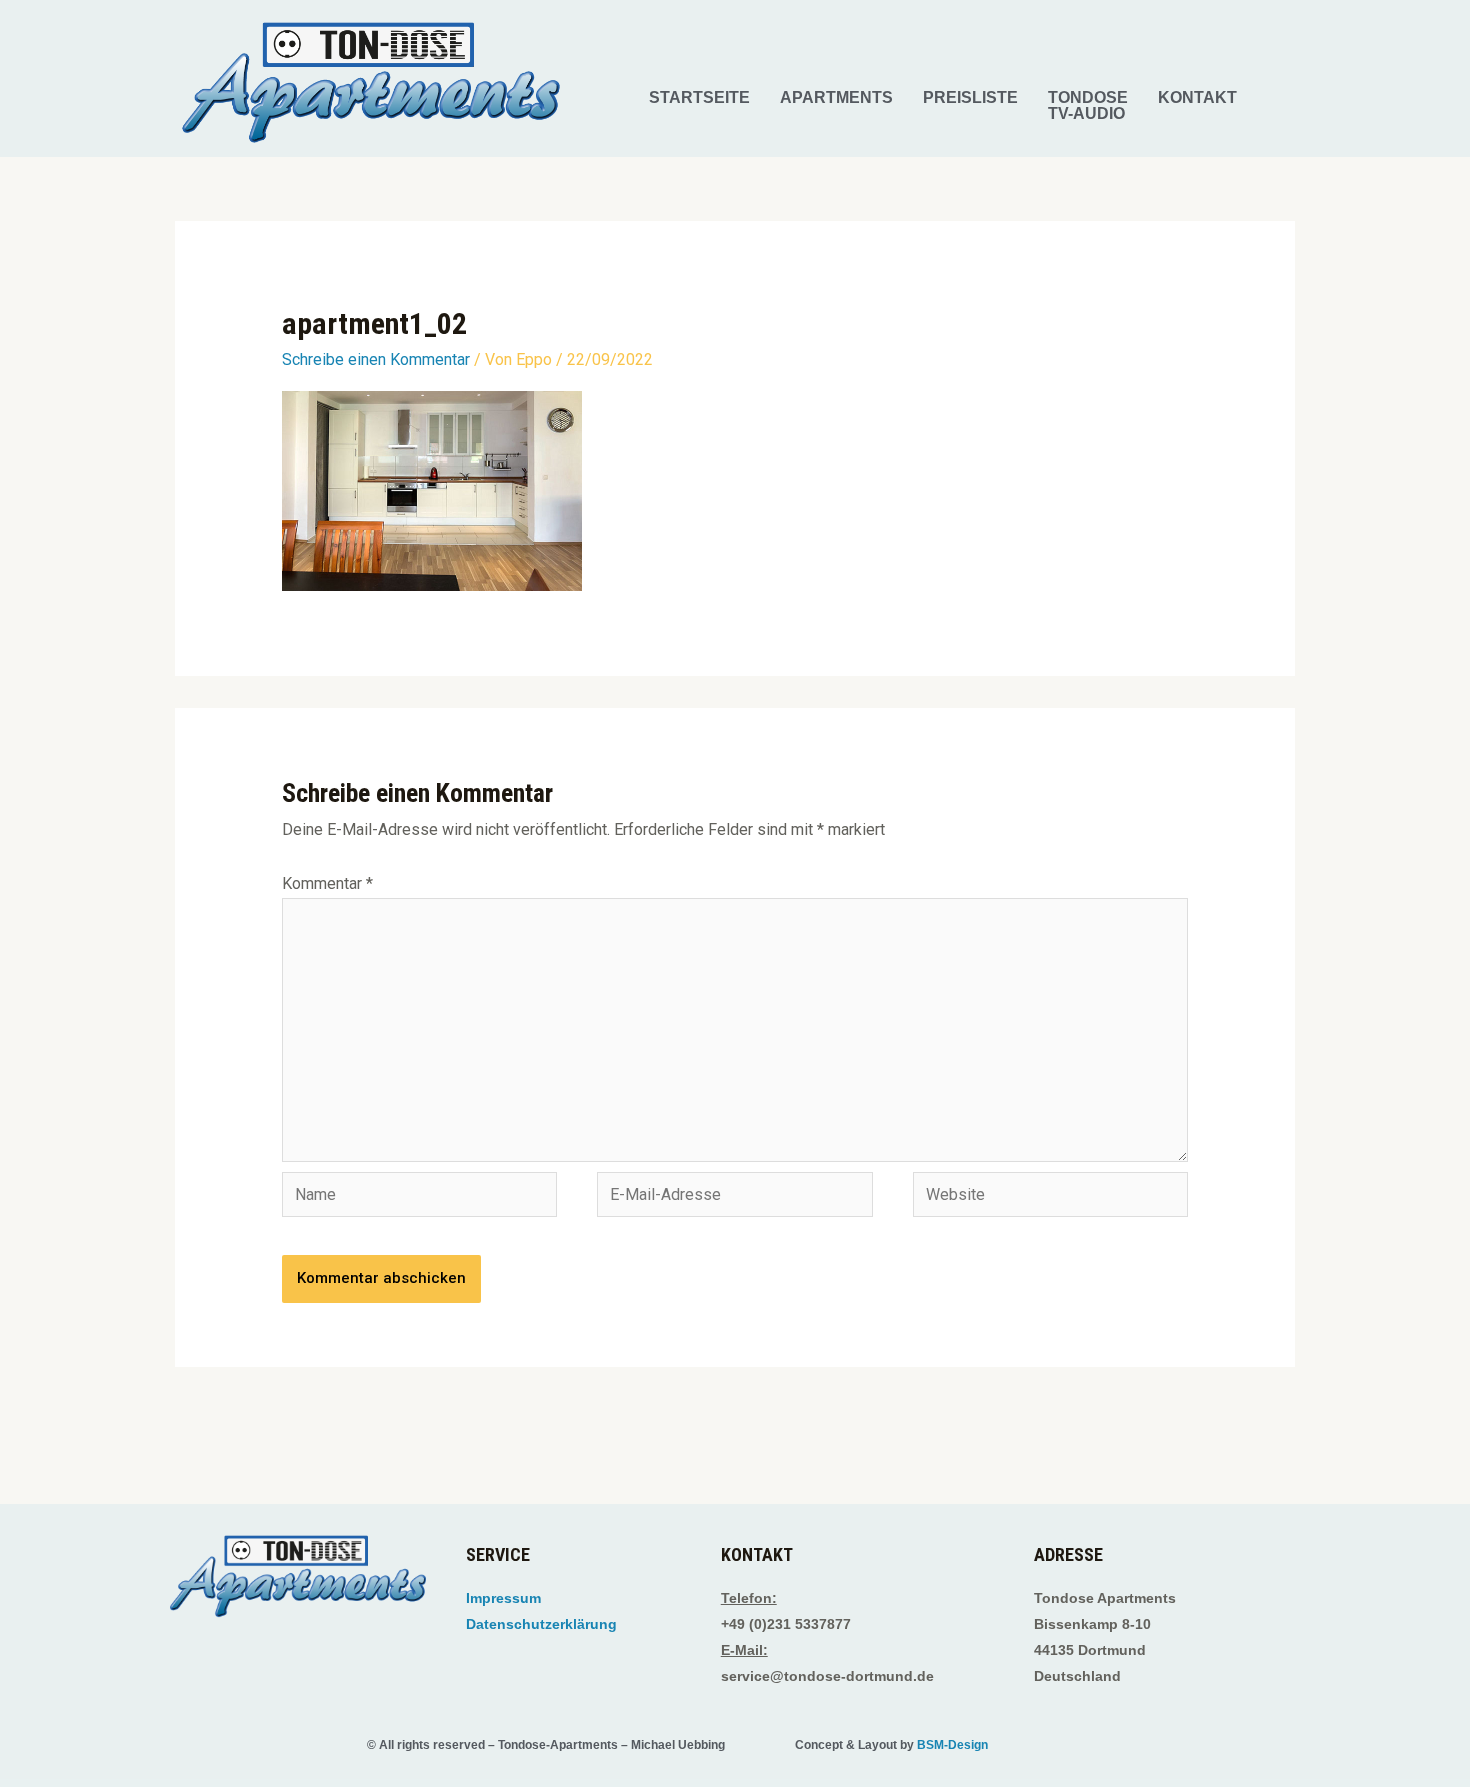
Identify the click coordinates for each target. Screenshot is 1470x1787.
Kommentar (327, 883)
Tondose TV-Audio (1088, 105)
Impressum (503, 1598)
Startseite (699, 97)
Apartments (836, 97)
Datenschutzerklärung (541, 1624)
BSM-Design (952, 1745)
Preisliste (970, 97)
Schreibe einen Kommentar (376, 359)
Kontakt (1197, 97)
